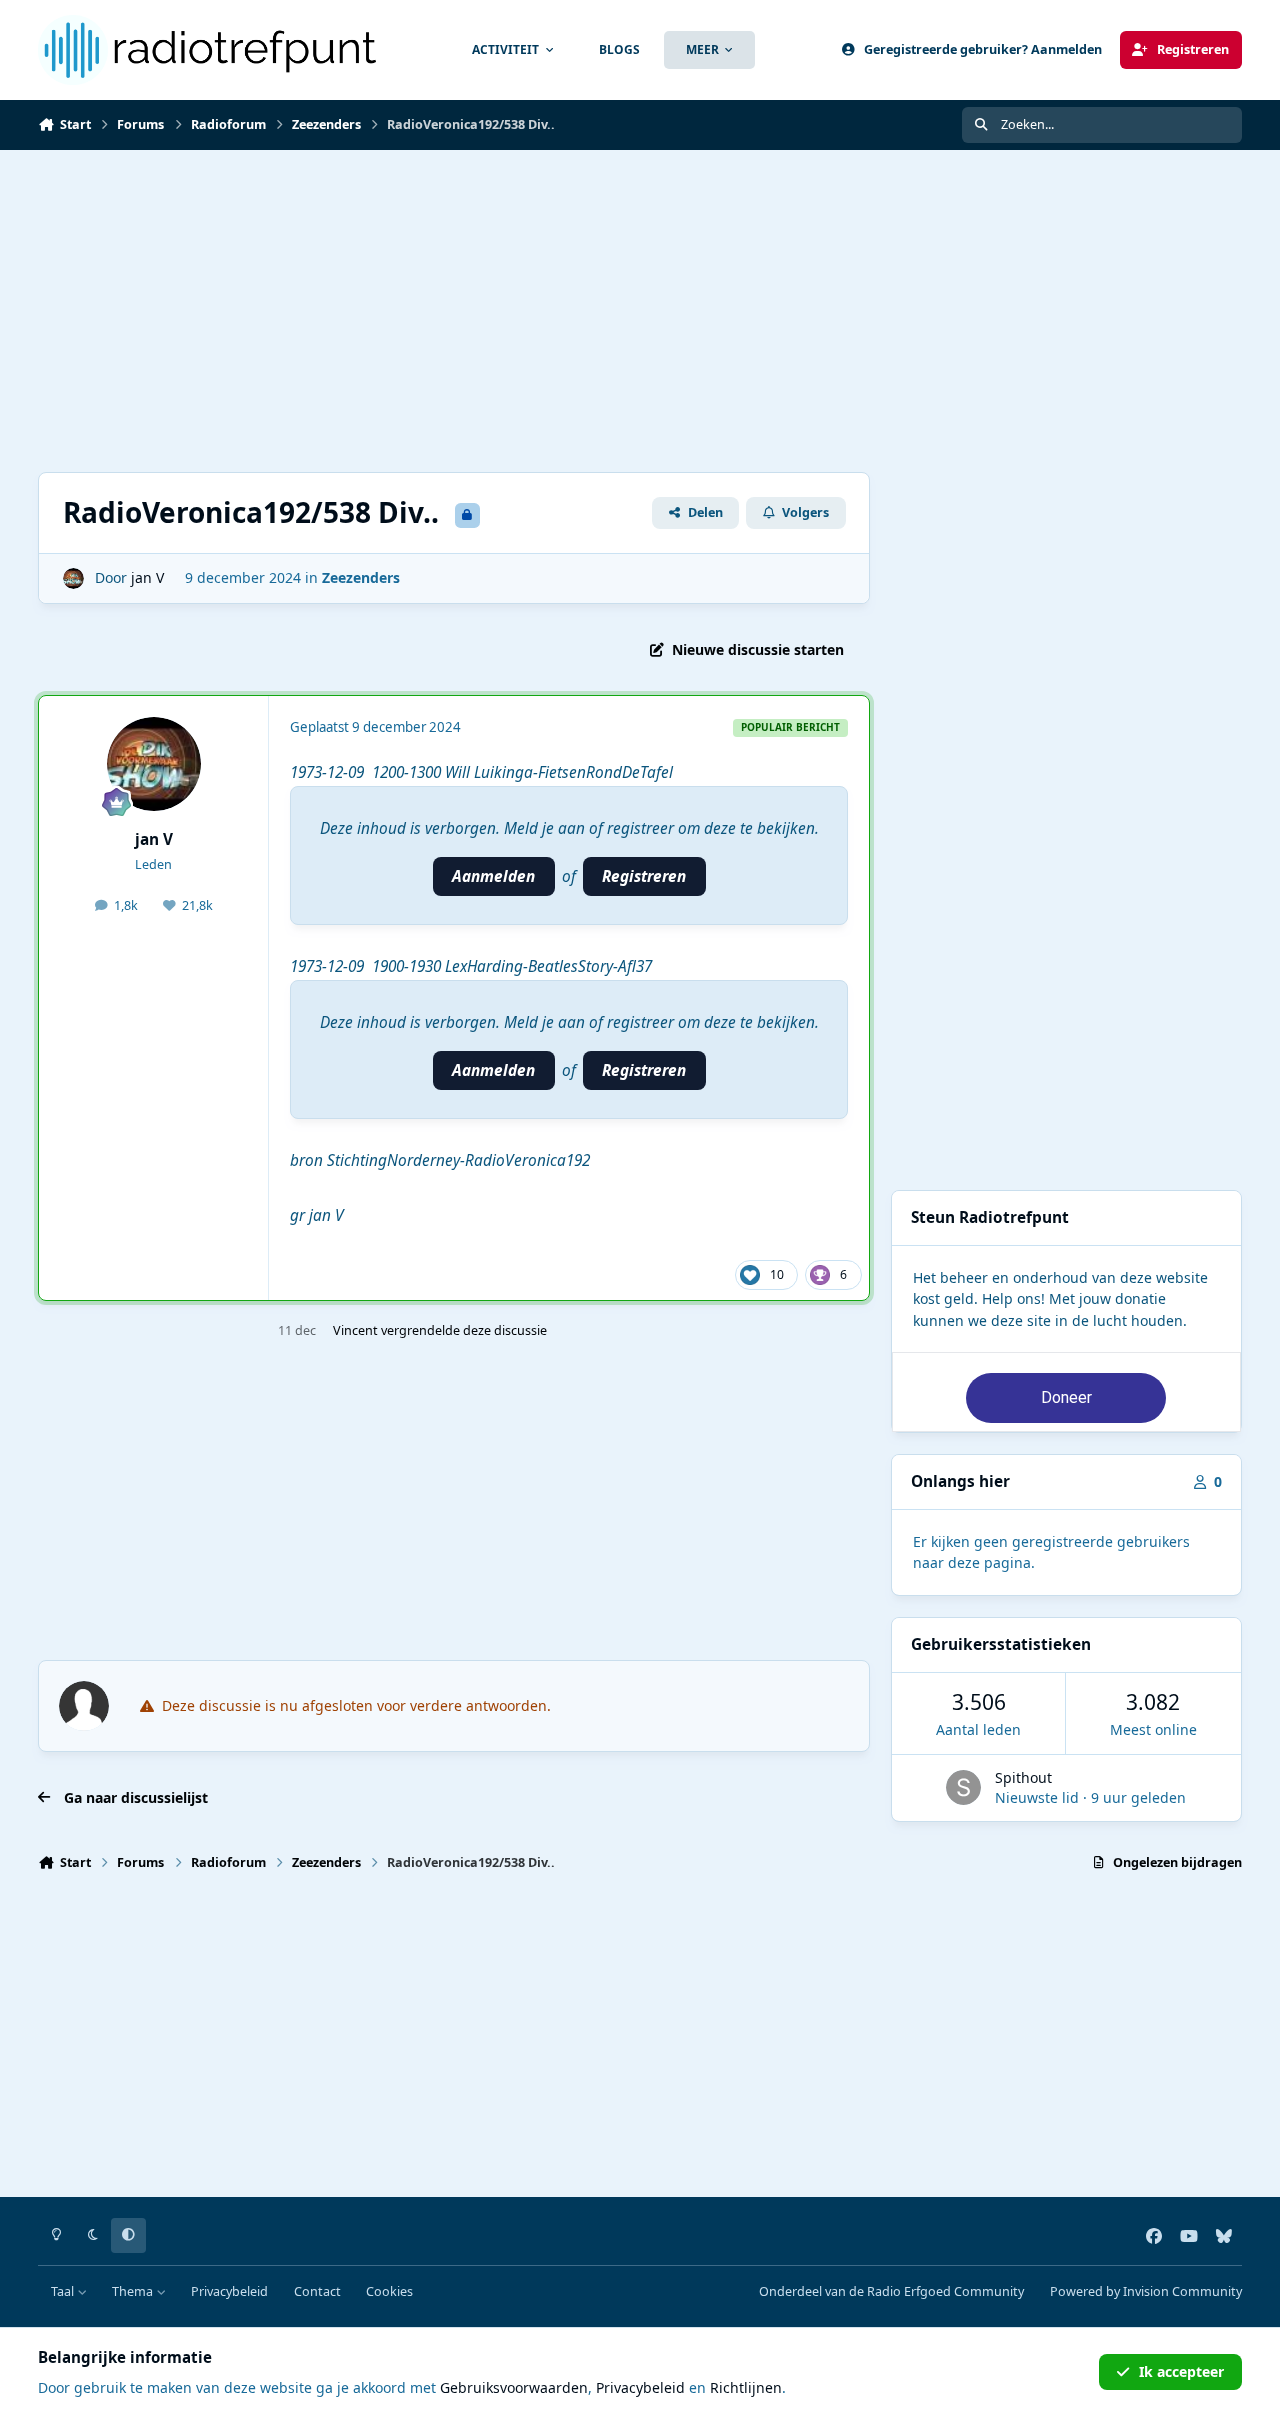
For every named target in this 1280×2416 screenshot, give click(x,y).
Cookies (389, 2291)
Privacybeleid (229, 2291)
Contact (317, 2291)
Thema (134, 2291)
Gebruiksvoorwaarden (514, 2387)
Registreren (644, 876)
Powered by (1146, 2291)
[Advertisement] (454, 311)
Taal (64, 2291)
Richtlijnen (746, 2387)
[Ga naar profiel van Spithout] (963, 1787)
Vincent (355, 1330)
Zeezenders (361, 577)
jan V (147, 577)
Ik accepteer (1181, 2371)
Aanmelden (493, 876)
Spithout (1023, 1777)
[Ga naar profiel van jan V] (73, 578)
